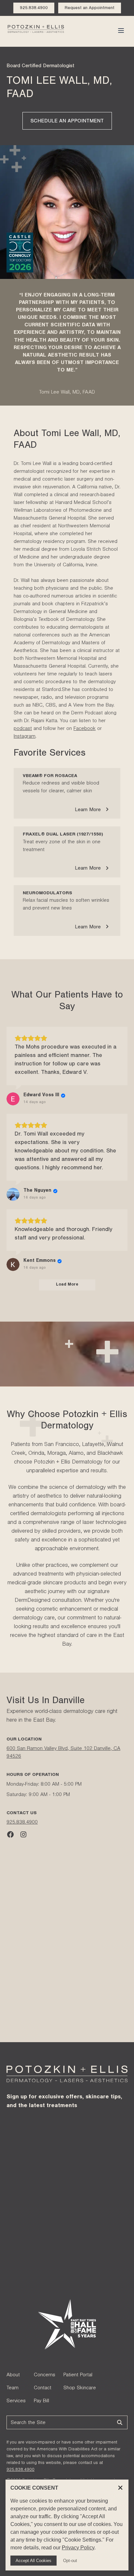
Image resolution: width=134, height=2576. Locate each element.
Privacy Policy (78, 2548)
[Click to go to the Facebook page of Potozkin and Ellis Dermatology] (10, 1836)
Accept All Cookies (33, 2561)
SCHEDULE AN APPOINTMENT (67, 121)
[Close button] (120, 2488)
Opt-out (70, 2561)
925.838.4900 (22, 1823)
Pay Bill (41, 2401)
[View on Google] (13, 1099)
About (13, 2375)
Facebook (85, 729)
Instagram (25, 737)
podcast (23, 729)
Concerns (45, 2375)
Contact (43, 2388)
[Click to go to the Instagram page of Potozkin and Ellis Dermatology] (23, 1836)
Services (16, 2401)
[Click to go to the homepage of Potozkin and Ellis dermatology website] (36, 30)
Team (13, 2388)
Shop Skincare (80, 2388)
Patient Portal (78, 2375)
